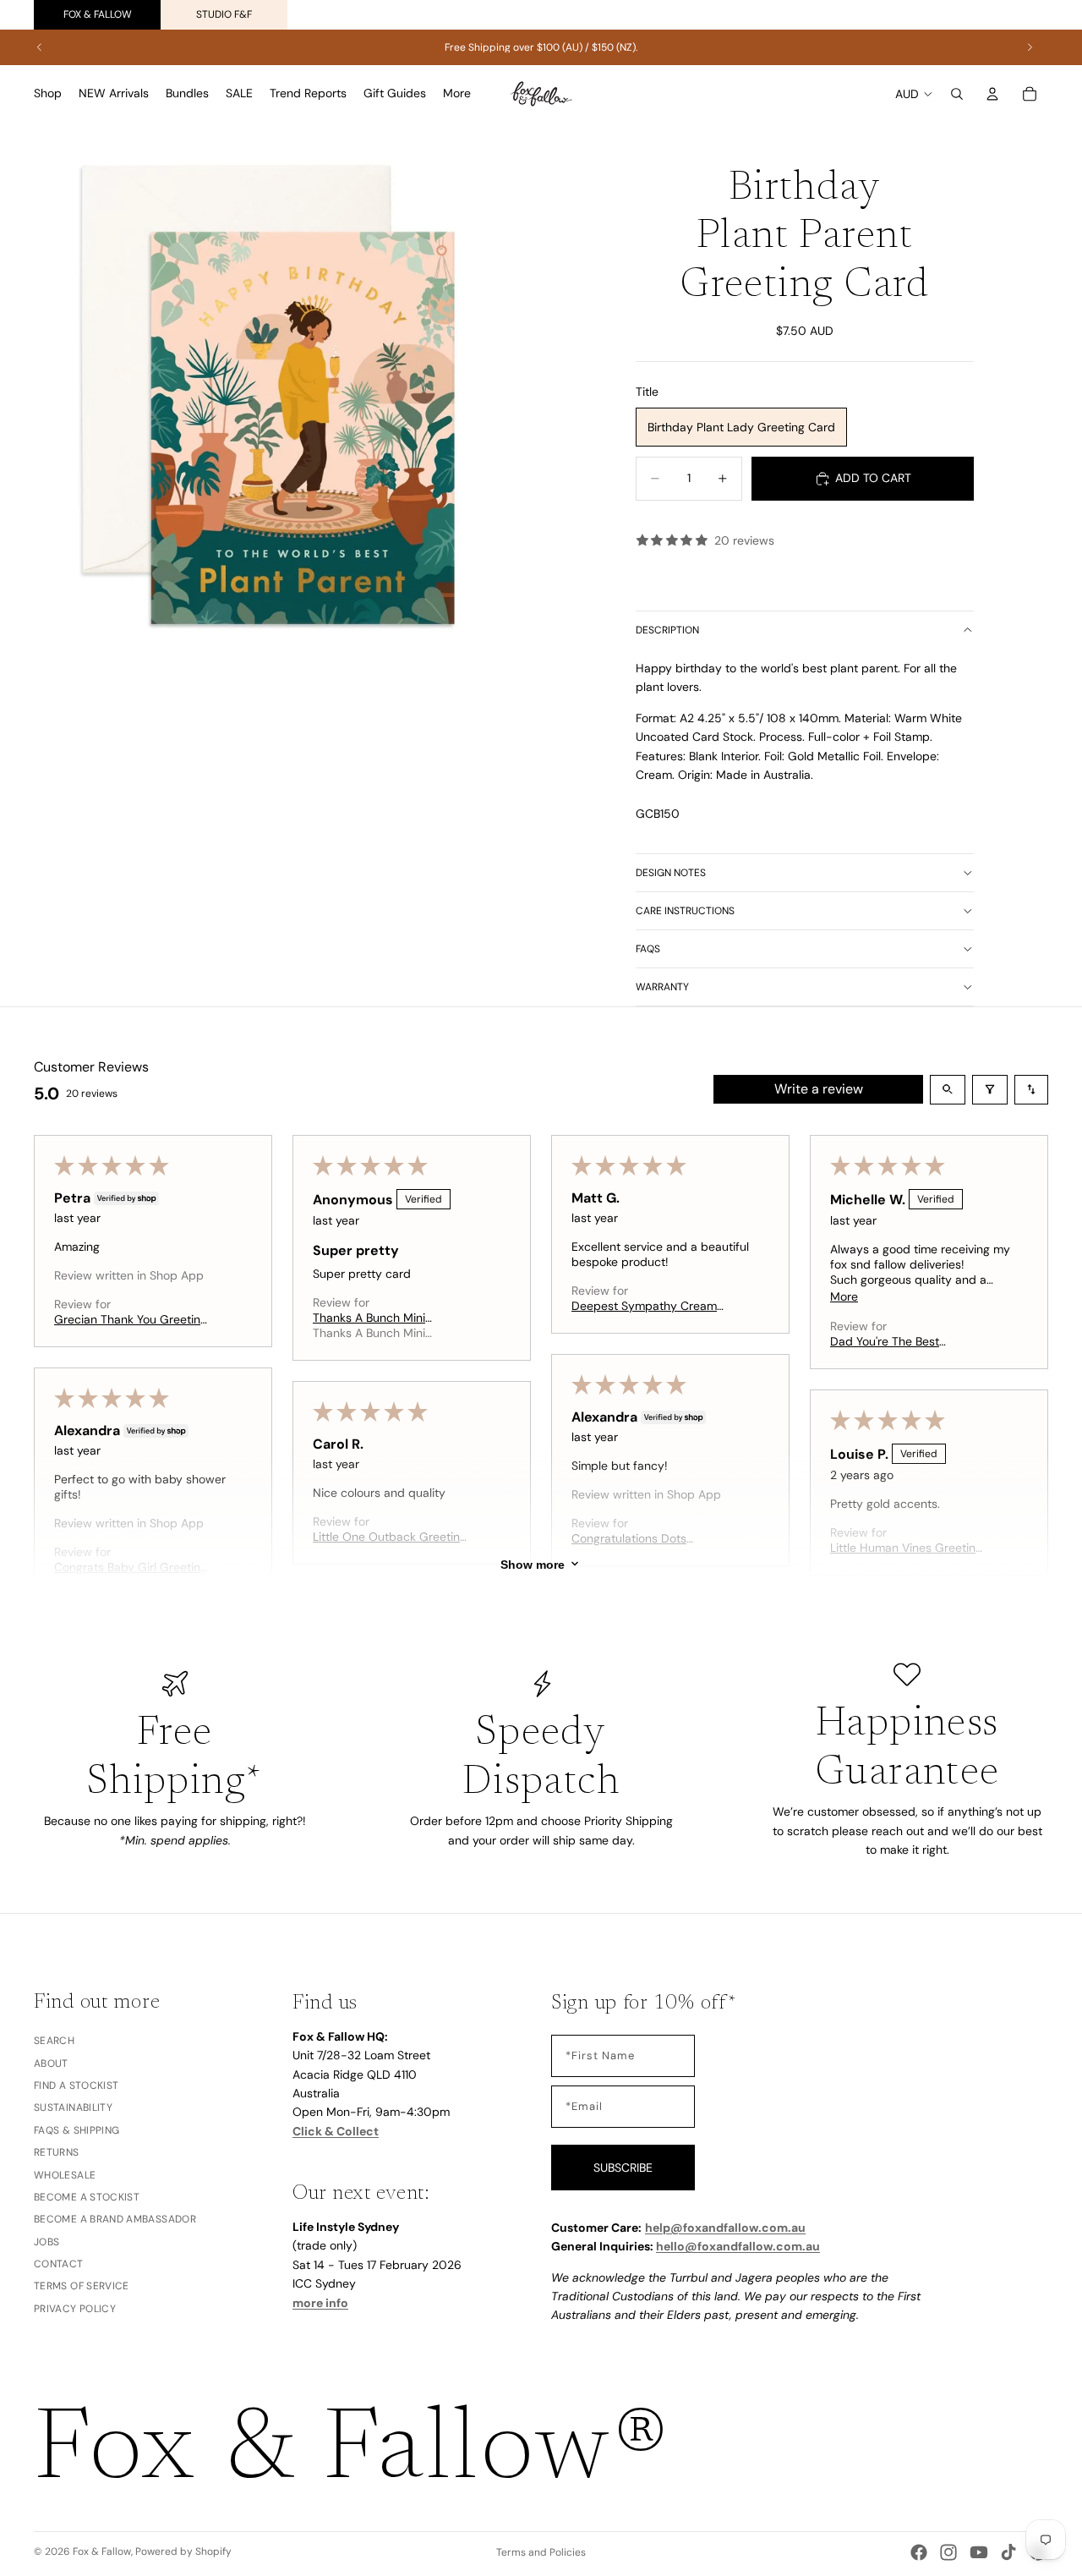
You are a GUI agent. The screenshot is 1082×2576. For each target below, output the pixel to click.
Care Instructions (685, 911)
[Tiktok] (1008, 2552)
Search (54, 2042)
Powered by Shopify (183, 2551)
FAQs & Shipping (77, 2130)
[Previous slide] (40, 47)
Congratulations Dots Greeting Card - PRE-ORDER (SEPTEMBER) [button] (650, 1538)
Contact (59, 2264)
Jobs (46, 2242)
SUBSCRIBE (623, 2168)
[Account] (992, 94)
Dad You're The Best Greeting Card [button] (885, 1341)
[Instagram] (948, 2552)
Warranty (662, 987)
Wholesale (65, 2175)
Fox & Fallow (98, 14)
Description (667, 630)
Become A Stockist (87, 2197)
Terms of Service (82, 2287)
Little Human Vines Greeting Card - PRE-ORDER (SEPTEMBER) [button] (906, 1548)
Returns (57, 2152)
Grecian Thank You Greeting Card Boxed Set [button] (131, 1319)
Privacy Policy (75, 2309)
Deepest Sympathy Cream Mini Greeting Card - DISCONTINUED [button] (644, 1306)
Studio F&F (224, 14)
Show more (533, 1564)
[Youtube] (979, 2552)
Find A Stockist (76, 2085)
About (51, 2064)
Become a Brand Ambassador (115, 2220)
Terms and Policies (541, 2552)
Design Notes (671, 873)
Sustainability (73, 2108)
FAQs (648, 949)
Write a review (819, 1089)
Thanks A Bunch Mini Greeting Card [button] (369, 1318)
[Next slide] (1030, 47)
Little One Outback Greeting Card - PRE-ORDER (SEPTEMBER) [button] (390, 1537)
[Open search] (948, 1090)
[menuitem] (457, 94)
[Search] (957, 94)
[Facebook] (919, 2552)
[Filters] (990, 1090)
